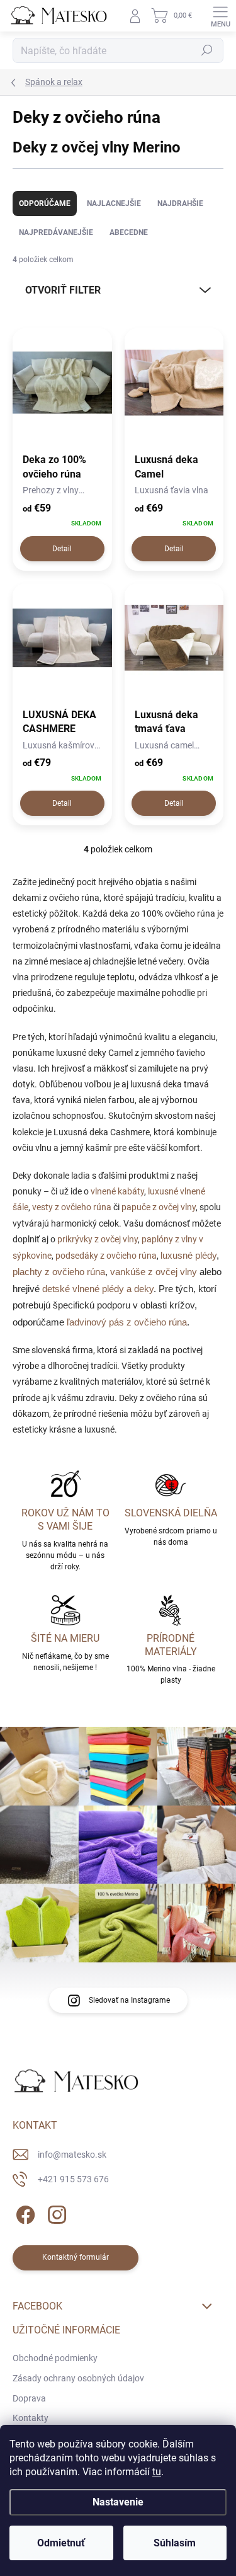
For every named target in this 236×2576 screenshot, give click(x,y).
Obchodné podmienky (55, 2358)
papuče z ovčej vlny (159, 1207)
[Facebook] (24, 2213)
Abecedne (129, 232)
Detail (62, 549)
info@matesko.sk (72, 2155)
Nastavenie (118, 2502)
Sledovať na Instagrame (129, 2000)
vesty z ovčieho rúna (72, 1207)
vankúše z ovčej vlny (154, 1272)
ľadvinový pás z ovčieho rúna (127, 1322)
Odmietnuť (61, 2543)
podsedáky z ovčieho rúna (106, 1256)
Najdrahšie (180, 203)
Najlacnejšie (114, 203)
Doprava (29, 2398)
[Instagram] (55, 2213)
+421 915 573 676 (73, 2179)
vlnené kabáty (117, 1191)
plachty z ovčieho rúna (59, 1272)
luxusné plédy (188, 1256)
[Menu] (220, 16)
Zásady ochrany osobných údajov (78, 2378)
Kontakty (31, 2418)
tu (157, 2472)
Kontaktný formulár (76, 2257)
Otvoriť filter (63, 290)
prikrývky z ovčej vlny (98, 1239)
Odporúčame (45, 203)
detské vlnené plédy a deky (98, 1289)
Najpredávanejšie (56, 232)
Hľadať (207, 50)
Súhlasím (175, 2543)
